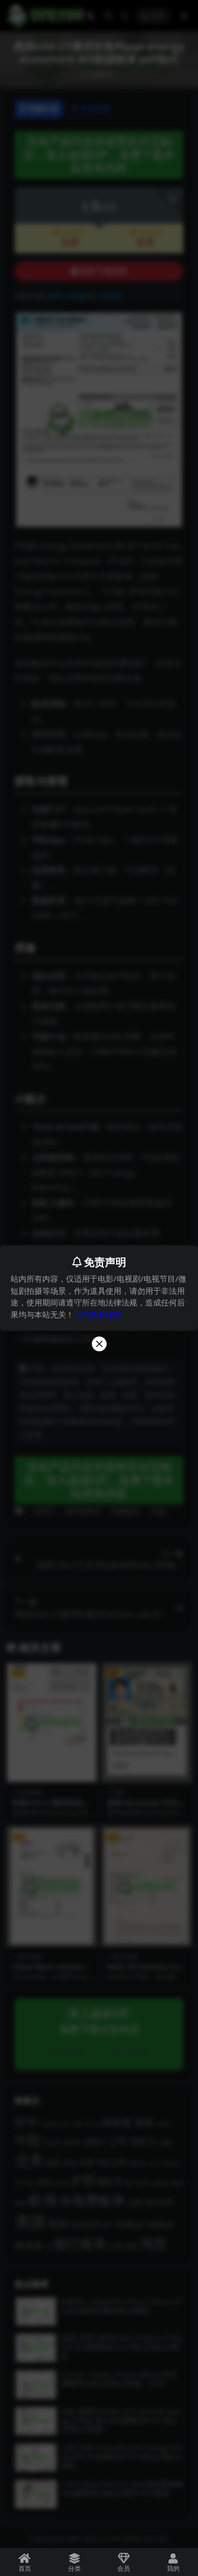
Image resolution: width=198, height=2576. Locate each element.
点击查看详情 (98, 1314)
